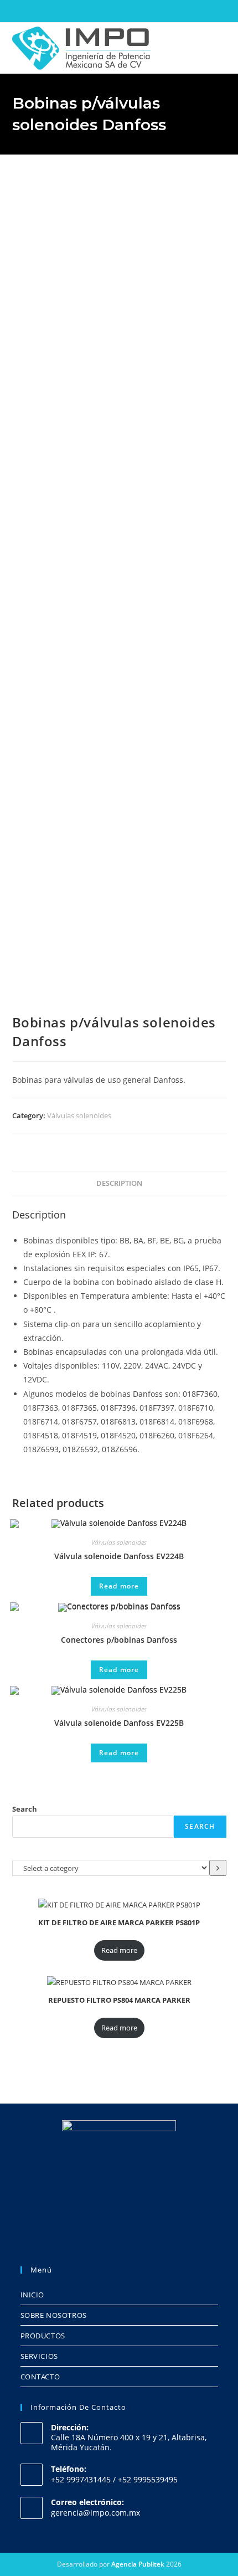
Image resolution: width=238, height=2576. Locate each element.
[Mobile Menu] (223, 47)
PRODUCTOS (43, 2336)
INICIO (33, 2295)
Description (119, 1183)
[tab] (119, 1184)
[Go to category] (218, 1868)
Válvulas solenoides (79, 1115)
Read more (119, 1586)
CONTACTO (40, 2377)
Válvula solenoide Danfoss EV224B (119, 1556)
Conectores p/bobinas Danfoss (119, 1640)
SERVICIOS (39, 2356)
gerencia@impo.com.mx (95, 2513)
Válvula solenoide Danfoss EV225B (119, 1723)
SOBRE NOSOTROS (54, 2315)
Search (25, 1809)
